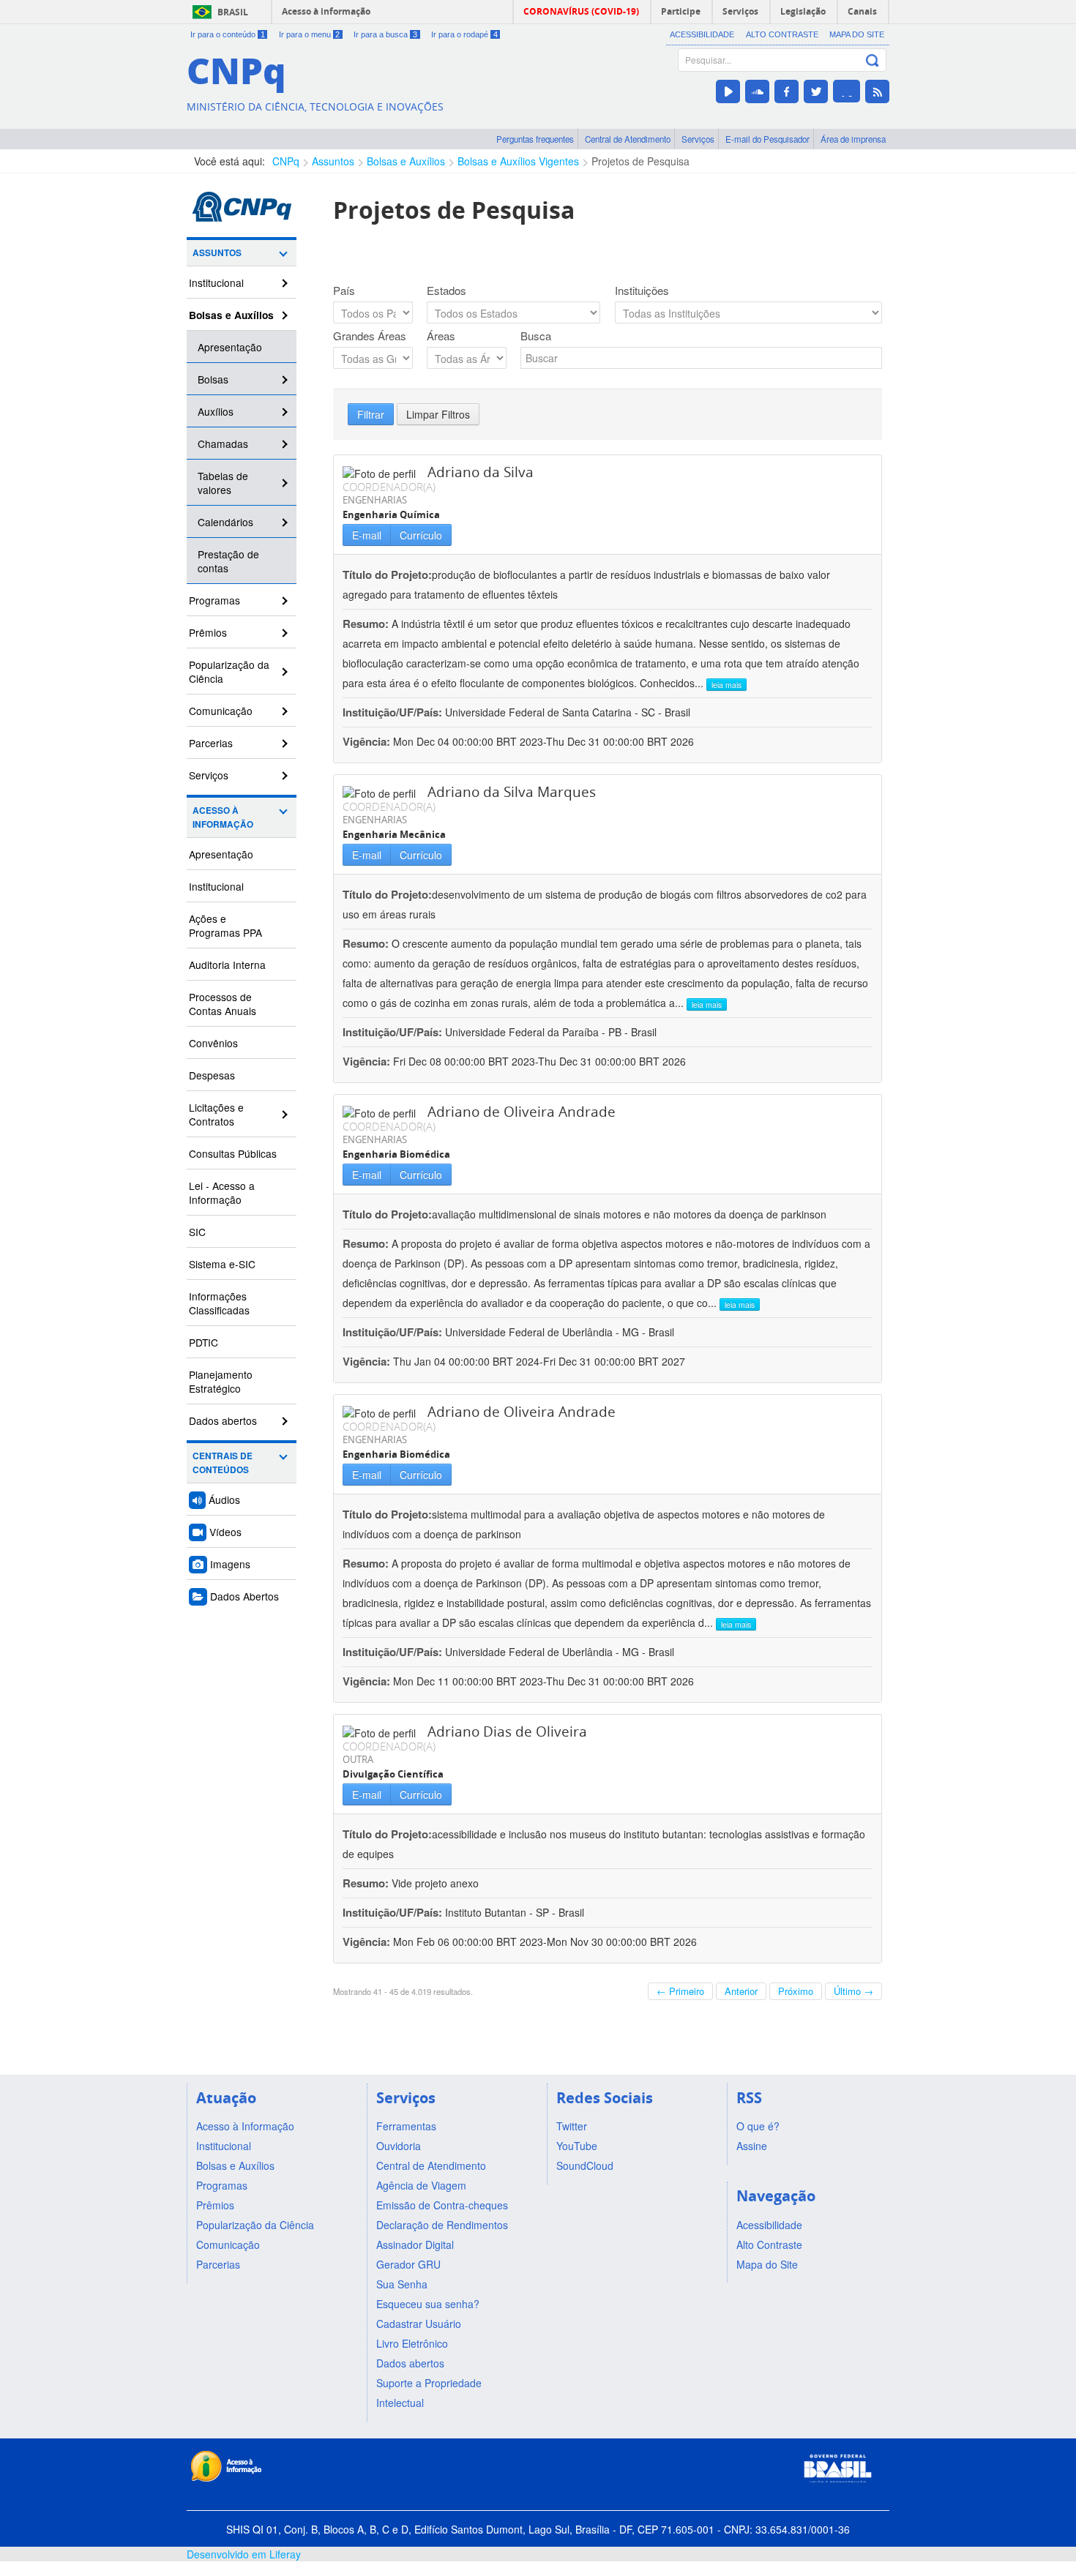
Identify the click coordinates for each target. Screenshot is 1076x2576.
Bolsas (213, 379)
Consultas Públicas (233, 1153)
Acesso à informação (326, 11)
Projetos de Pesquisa (640, 161)
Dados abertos (223, 1420)
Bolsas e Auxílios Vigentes (518, 161)
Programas (214, 600)
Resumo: (366, 624)
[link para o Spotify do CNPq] (847, 91)
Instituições (642, 291)
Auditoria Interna (227, 965)
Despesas (212, 1075)
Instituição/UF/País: (394, 712)
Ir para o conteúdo (228, 34)
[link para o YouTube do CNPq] (728, 91)
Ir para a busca (385, 34)
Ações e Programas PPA (225, 925)
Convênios (213, 1043)
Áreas (441, 336)
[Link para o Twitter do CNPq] (816, 91)
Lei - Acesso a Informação (222, 1192)
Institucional (216, 282)
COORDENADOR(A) (389, 487)
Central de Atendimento (628, 139)
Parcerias (211, 743)
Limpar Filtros (438, 414)
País (344, 291)
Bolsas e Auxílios (406, 161)
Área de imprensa (853, 139)
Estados (447, 291)
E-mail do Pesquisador (767, 139)
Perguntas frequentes (535, 139)
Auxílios (216, 411)
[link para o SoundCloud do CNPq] (757, 91)
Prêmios (208, 632)
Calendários (225, 522)
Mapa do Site (857, 34)
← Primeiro (680, 1991)
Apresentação (230, 347)
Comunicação (221, 711)
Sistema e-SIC (222, 1264)
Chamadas (223, 443)
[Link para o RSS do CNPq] (877, 91)
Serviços (698, 139)
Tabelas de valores (223, 483)
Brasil (233, 12)
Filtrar (371, 414)
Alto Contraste (782, 34)
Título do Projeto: (387, 574)
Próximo (796, 1991)
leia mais (726, 685)
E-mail (367, 535)
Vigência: (368, 741)
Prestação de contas (228, 561)
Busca (536, 336)
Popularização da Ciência (229, 671)
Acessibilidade (702, 34)
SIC (197, 1232)
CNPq (286, 161)
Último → (853, 1991)
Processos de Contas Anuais (223, 1004)
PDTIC (203, 1342)
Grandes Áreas (370, 336)
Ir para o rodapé (464, 34)
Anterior (741, 1991)
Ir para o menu (310, 34)
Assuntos (333, 161)
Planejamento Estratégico (221, 1381)
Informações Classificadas (219, 1303)
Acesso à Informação (223, 817)
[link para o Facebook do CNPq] (787, 91)
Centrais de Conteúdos (223, 1463)
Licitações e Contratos (216, 1114)
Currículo (421, 535)
